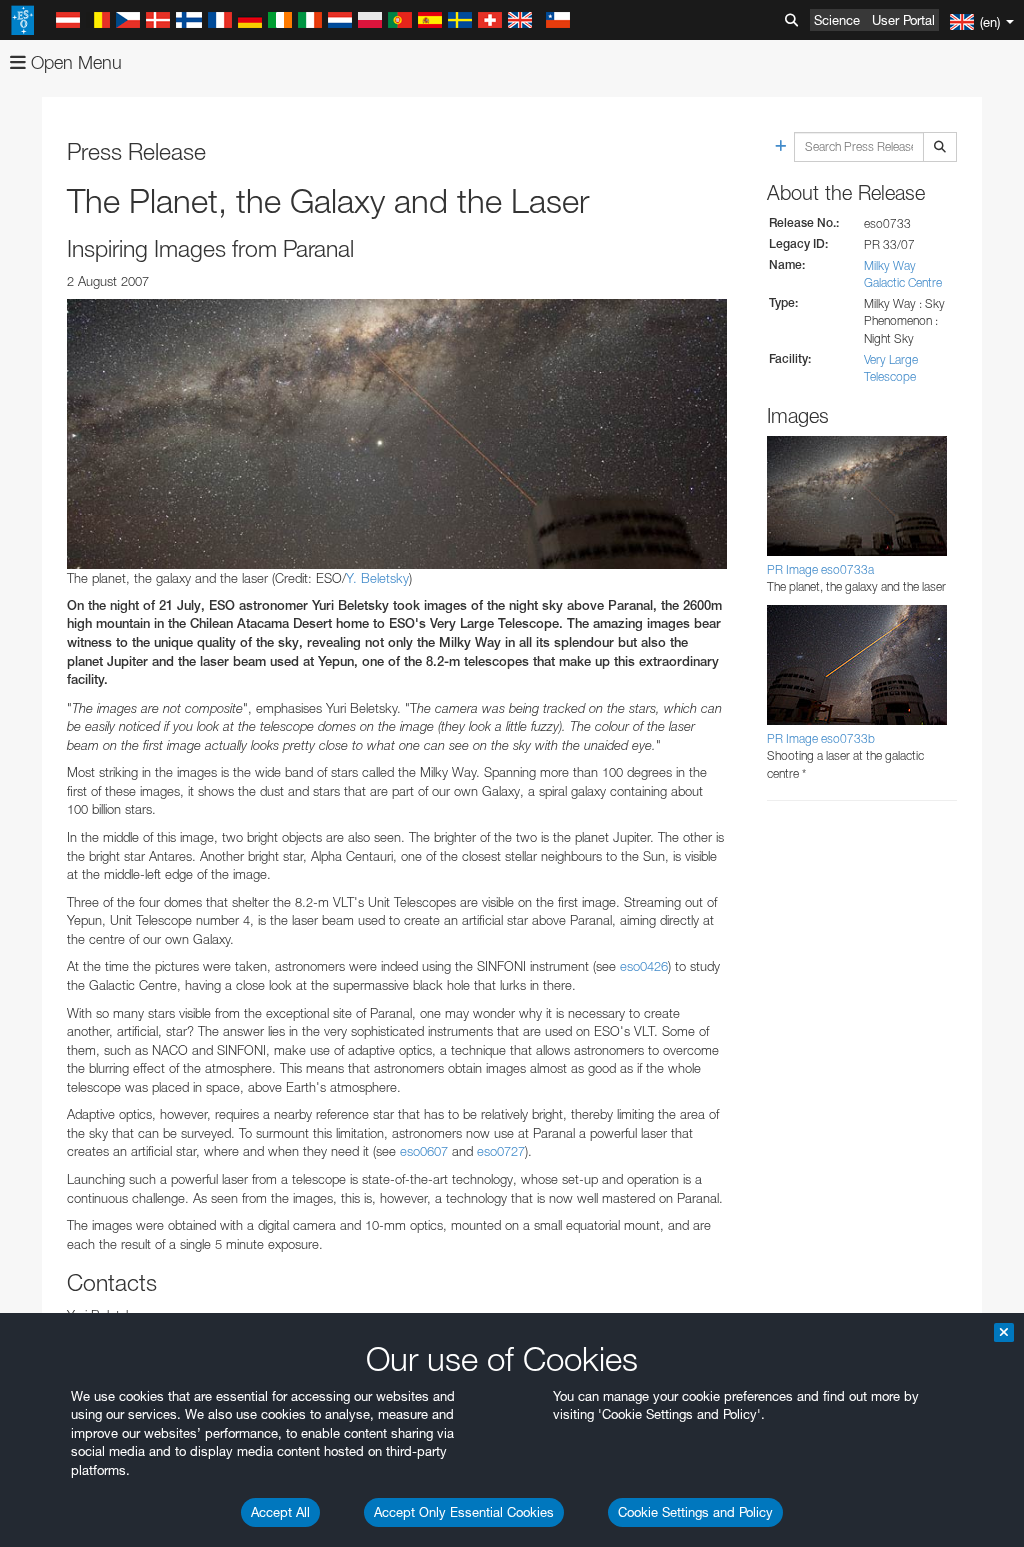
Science (837, 20)
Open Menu (74, 62)
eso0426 (644, 966)
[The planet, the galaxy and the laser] (397, 434)
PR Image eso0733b (821, 738)
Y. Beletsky (377, 578)
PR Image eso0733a (820, 569)
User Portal (903, 20)
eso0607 (424, 1151)
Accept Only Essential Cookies (464, 1512)
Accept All (280, 1512)
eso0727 (501, 1151)
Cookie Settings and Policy (695, 1512)
